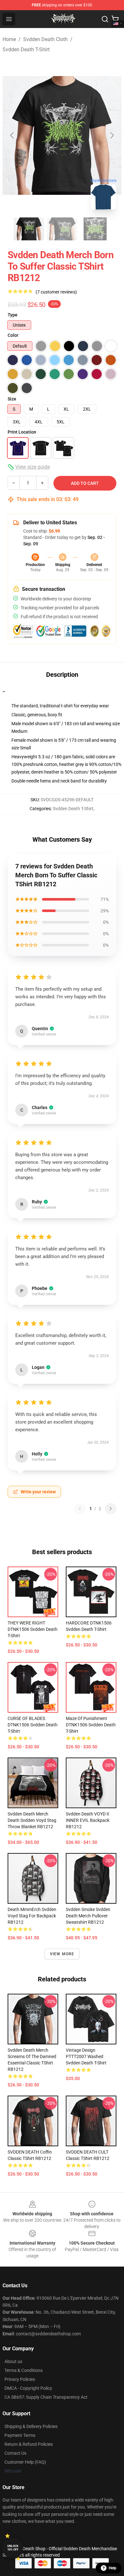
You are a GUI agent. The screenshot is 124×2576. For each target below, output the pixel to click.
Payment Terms (20, 2435)
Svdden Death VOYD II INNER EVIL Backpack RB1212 (88, 1820)
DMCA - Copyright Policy (28, 2388)
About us (13, 2361)
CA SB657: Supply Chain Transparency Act (46, 2397)
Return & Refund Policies (29, 2444)
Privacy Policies (20, 2379)
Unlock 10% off (13, 2548)
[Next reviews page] (111, 1509)
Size (12, 399)
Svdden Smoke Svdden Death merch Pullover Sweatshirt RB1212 (88, 1916)
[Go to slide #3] (95, 229)
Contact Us (15, 2453)
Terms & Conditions (24, 2370)
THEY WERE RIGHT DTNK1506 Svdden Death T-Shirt (33, 1629)
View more (62, 1954)
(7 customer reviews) (56, 292)
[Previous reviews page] (80, 1509)
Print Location (22, 432)
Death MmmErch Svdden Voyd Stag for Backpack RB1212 (32, 1916)
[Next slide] (112, 135)
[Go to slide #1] (29, 229)
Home (9, 39)
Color (13, 335)
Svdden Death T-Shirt (26, 50)
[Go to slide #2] (62, 229)
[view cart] (115, 19)
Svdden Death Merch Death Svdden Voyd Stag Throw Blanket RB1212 (32, 1820)
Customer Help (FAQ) (25, 2462)
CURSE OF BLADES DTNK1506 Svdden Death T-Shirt (33, 1725)
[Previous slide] (12, 135)
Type (13, 315)
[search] (105, 19)
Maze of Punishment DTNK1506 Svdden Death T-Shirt (91, 1725)
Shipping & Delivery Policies (31, 2426)
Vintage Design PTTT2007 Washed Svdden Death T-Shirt (86, 2056)
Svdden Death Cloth (45, 39)
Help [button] (113, 2568)
